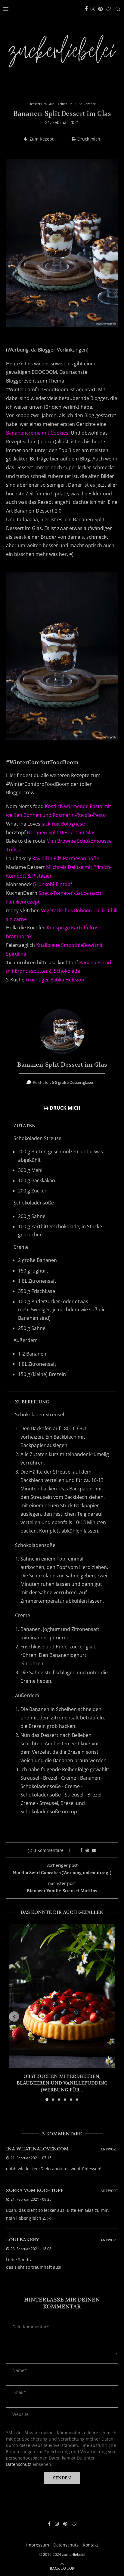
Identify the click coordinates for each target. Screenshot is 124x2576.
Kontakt (90, 2545)
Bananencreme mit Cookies (37, 433)
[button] (14, 2016)
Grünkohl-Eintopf (52, 884)
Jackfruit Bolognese (63, 824)
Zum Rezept (42, 139)
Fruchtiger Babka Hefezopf (56, 980)
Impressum (38, 2545)
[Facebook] (86, 9)
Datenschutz (19, 2464)
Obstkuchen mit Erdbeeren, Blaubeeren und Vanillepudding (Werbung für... (62, 2083)
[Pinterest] (100, 9)
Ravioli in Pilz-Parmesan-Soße (66, 858)
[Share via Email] (94, 1850)
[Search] (118, 9)
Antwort (109, 2149)
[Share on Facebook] (81, 1850)
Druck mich (89, 139)
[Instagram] (93, 9)
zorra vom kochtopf (35, 2190)
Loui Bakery (23, 2240)
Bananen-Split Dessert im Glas (61, 832)
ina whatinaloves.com (37, 2149)
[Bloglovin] (108, 9)
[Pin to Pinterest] (87, 1850)
